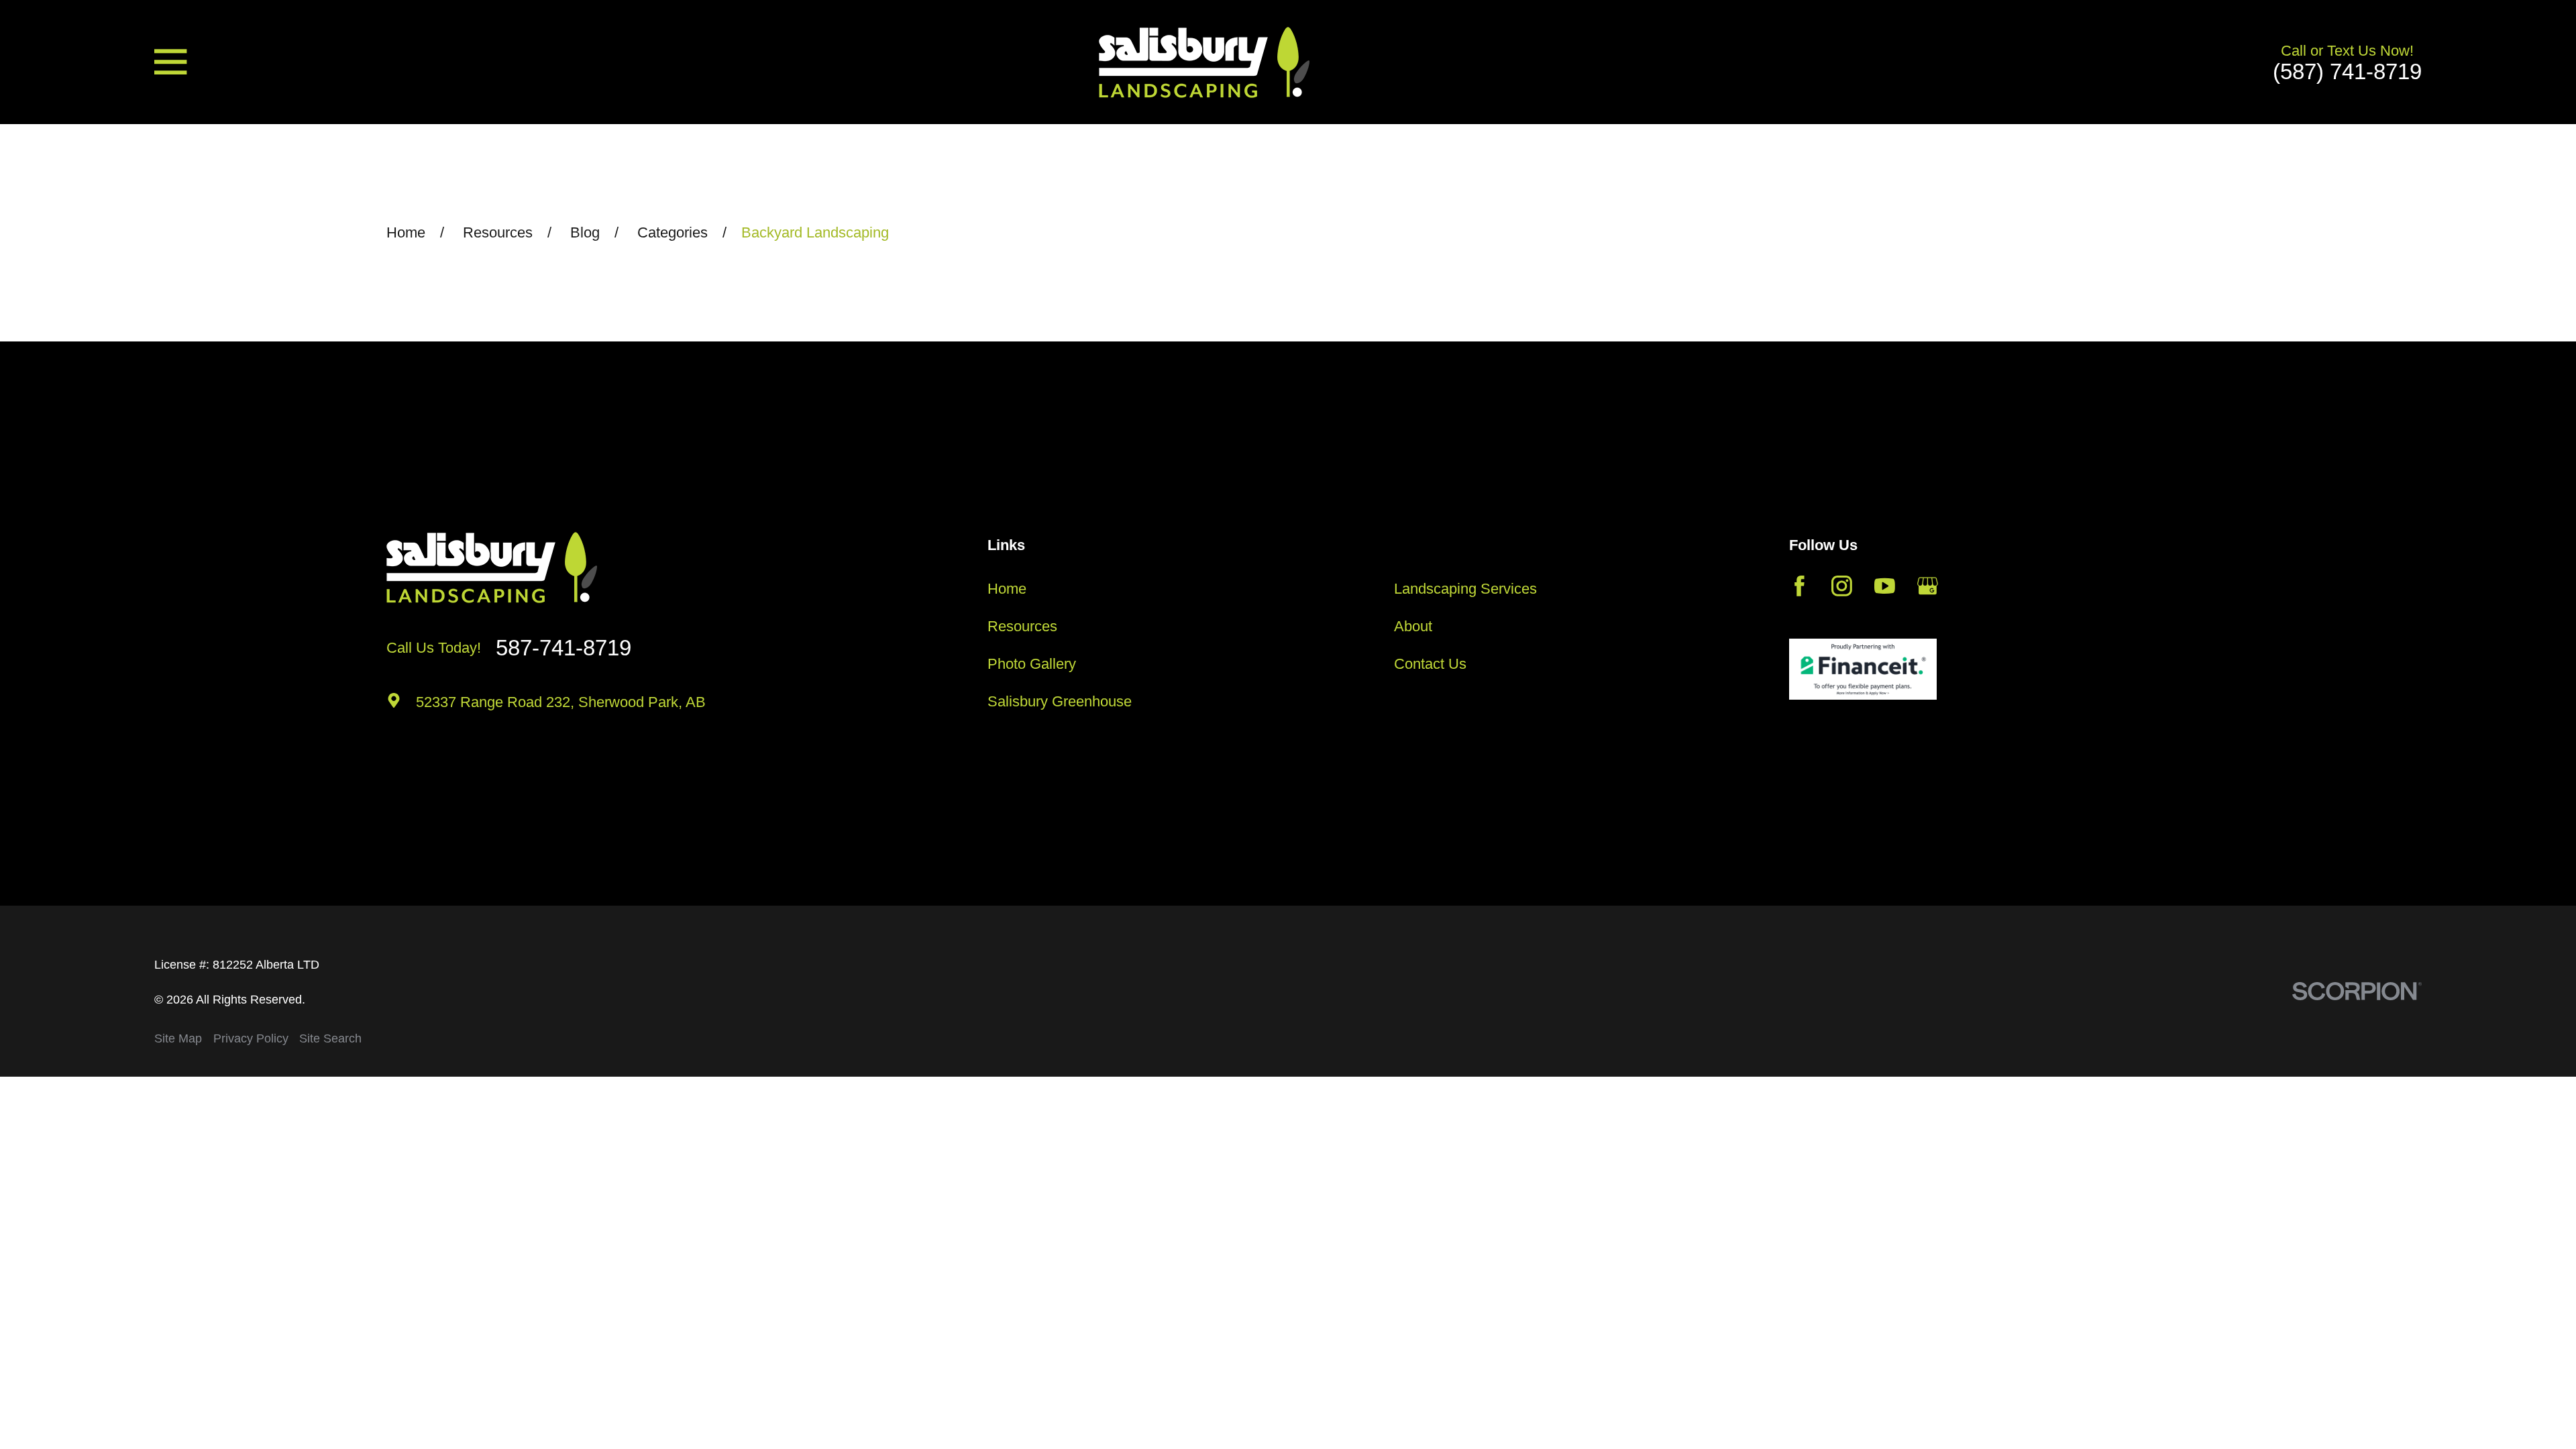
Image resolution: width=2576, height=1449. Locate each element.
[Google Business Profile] (1928, 586)
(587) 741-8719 (2347, 71)
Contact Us (1430, 664)
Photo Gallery (1032, 664)
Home (1007, 589)
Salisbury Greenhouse (1060, 701)
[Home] (1204, 62)
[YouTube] (1885, 586)
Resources (1022, 626)
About (1413, 626)
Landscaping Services (1465, 589)
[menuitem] (178, 1039)
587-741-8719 (563, 648)
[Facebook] (1800, 586)
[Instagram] (1842, 586)
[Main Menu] (170, 62)
